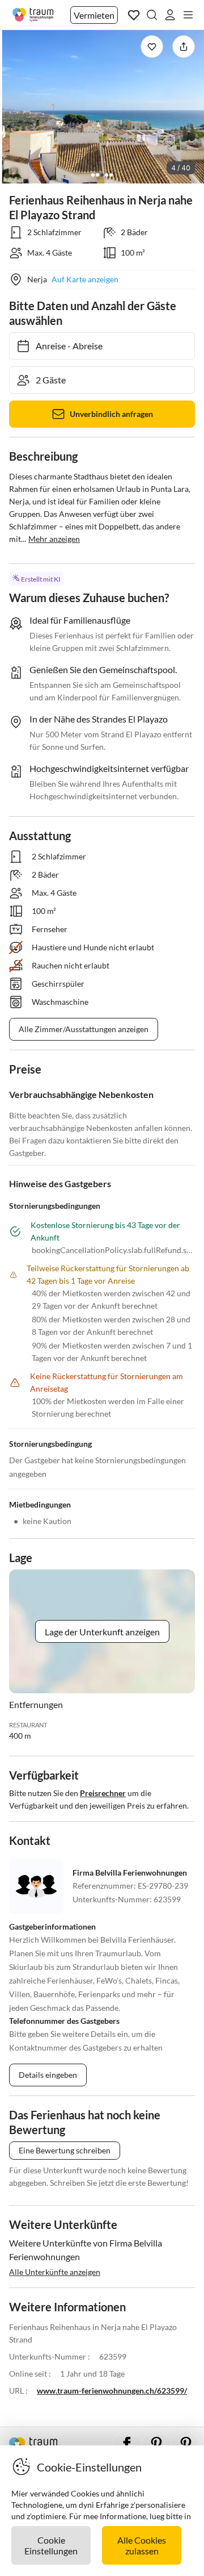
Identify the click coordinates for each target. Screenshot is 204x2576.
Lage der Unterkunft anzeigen (102, 1632)
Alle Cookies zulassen (142, 2545)
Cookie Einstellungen (51, 2545)
